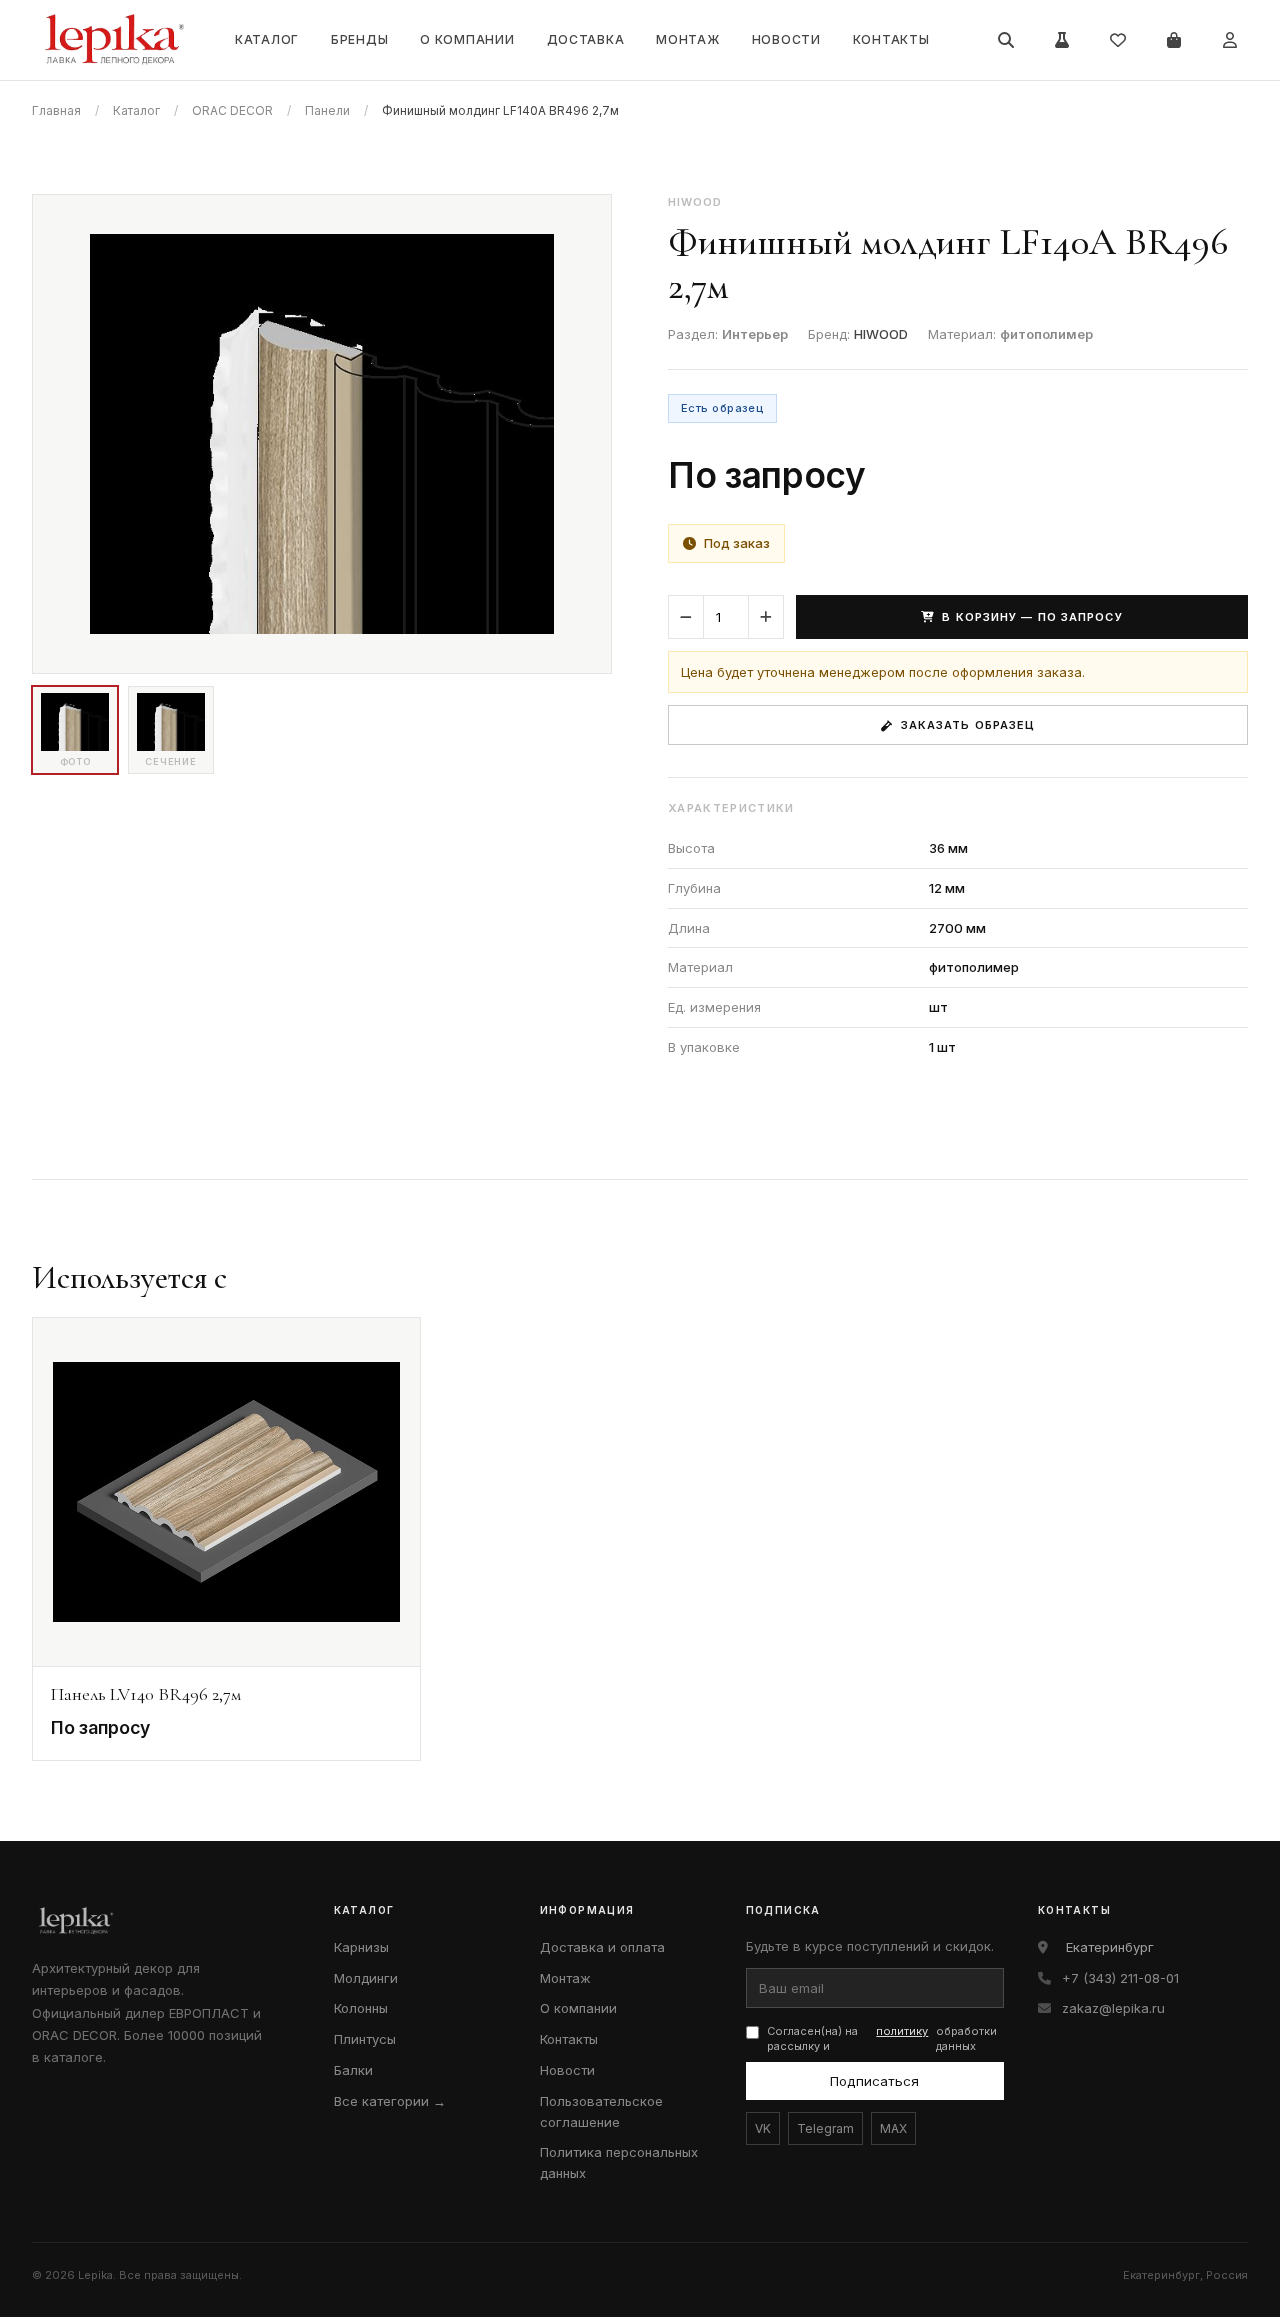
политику (902, 2031)
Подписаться (874, 2081)
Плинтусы (365, 2039)
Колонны (361, 2008)
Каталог (267, 39)
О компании (467, 39)
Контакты (891, 39)
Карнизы (361, 1947)
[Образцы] (1062, 40)
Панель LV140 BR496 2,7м (146, 1694)
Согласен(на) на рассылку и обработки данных (882, 2038)
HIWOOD (881, 334)
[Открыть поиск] (1006, 40)
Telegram (825, 2128)
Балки (353, 2070)
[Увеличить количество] (766, 617)
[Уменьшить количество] (686, 617)
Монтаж (687, 39)
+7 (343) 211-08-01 (1120, 1978)
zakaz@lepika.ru (1113, 2008)
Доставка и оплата (602, 1947)
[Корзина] (1174, 40)
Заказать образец (968, 725)
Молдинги (366, 1978)
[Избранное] (1118, 40)
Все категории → (390, 2101)
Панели (327, 110)
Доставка (586, 39)
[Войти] (1230, 40)
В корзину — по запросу (1032, 617)
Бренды (359, 39)
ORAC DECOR (232, 110)
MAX (893, 2128)
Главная (56, 110)
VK (763, 2128)
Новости (786, 39)
